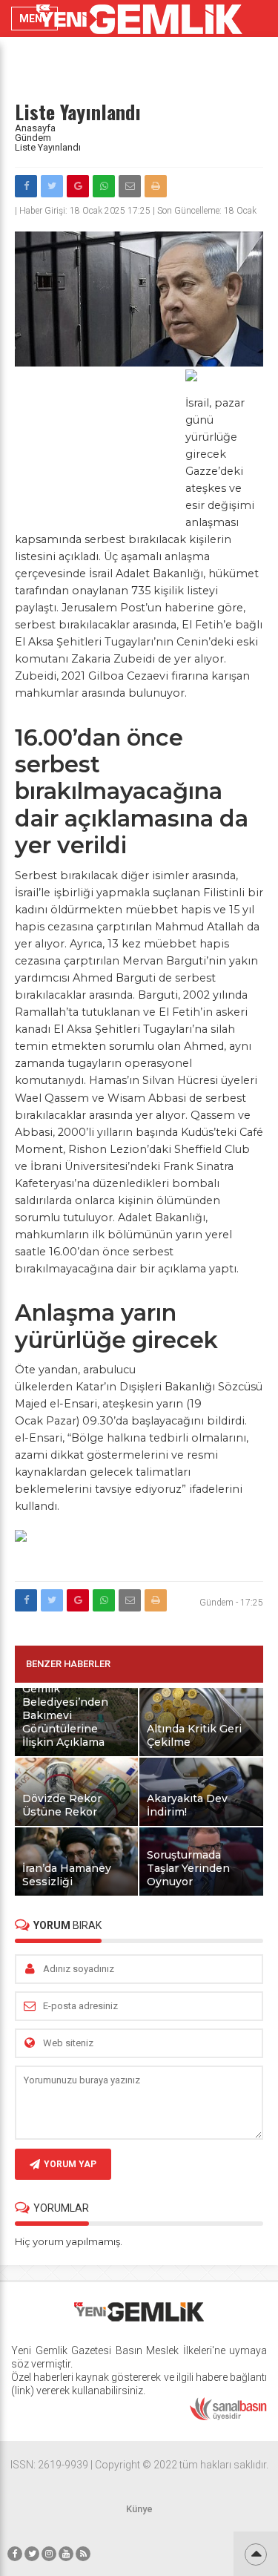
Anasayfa (35, 128)
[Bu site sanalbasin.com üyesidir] (228, 2417)
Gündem (33, 138)
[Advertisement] (96, 450)
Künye (139, 2509)
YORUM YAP (70, 2164)
